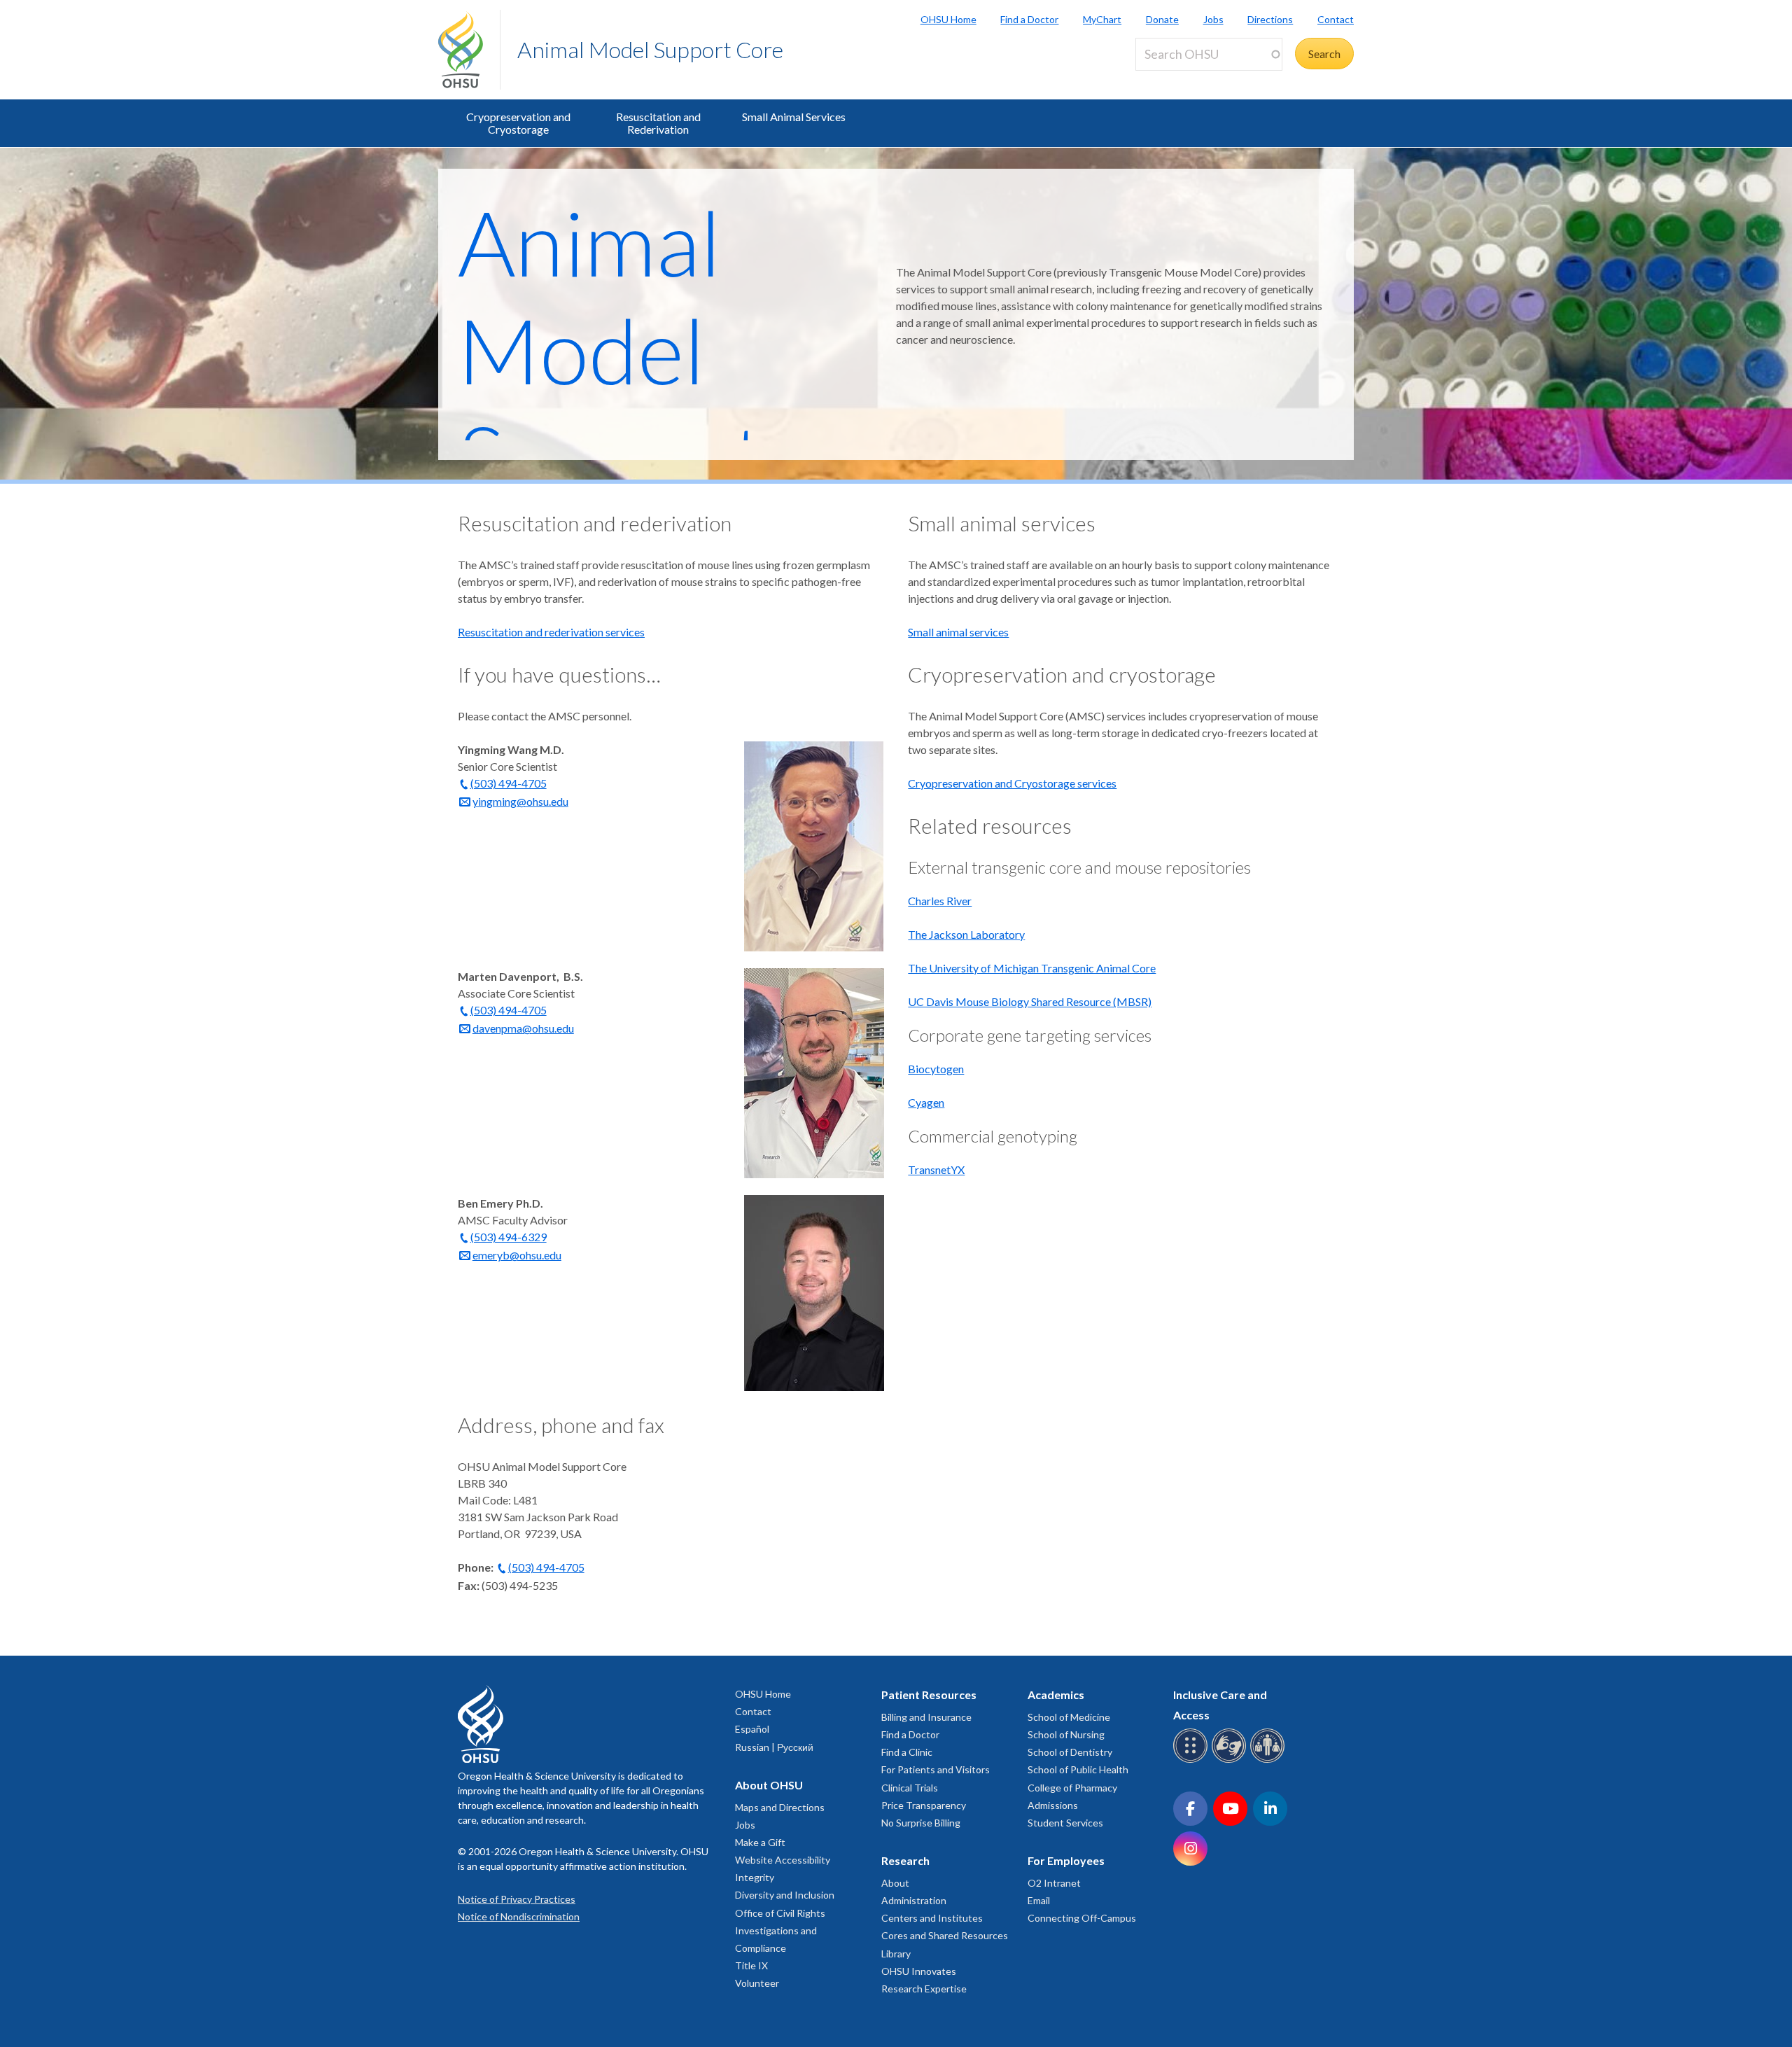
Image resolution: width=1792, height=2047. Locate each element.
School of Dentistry (1070, 1752)
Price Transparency (924, 1805)
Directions (1270, 19)
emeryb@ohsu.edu (517, 1255)
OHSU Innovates (919, 1971)
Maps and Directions (780, 1807)
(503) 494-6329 (509, 1237)
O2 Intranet (1054, 1883)
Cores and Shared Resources (945, 1935)
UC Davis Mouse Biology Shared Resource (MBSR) (1030, 1001)
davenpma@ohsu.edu (523, 1028)
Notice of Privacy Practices (517, 1899)
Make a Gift (760, 1842)
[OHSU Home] (469, 50)
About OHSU (769, 1785)
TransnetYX (936, 1169)
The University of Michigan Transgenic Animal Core (1032, 968)
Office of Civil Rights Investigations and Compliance (780, 1930)
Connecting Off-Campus (1082, 1918)
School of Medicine (1069, 1717)
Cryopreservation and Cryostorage (518, 123)
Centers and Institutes (932, 1918)
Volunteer (757, 1983)
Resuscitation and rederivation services (551, 632)
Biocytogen (936, 1069)
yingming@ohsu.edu (520, 801)
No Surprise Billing (921, 1823)
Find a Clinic (907, 1752)
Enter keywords (1179, 79)
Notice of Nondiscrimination (519, 1916)
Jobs (1213, 19)
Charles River (940, 901)
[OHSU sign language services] (1231, 1760)
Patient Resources (929, 1695)
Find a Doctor (1029, 19)
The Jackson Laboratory (966, 934)
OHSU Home (948, 19)
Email (1039, 1900)
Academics (1056, 1695)
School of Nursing (1066, 1734)
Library (896, 1954)
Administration (914, 1900)
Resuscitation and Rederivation (658, 123)
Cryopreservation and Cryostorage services (1012, 783)
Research (905, 1860)
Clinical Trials (910, 1788)
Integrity (755, 1877)
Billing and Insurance (926, 1717)
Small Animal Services (794, 117)
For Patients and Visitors (936, 1769)
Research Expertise (924, 1989)
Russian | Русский (774, 1747)
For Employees (1066, 1860)
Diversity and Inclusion (785, 1895)
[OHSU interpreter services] (1269, 1760)
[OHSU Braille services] (1192, 1760)
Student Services (1065, 1823)
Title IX (751, 1965)
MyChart (1102, 19)
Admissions (1053, 1805)
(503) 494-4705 (509, 783)
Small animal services (958, 632)
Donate (1162, 19)
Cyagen (926, 1102)
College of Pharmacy (1072, 1788)
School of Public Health (1078, 1769)
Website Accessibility (783, 1860)
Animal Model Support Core (650, 49)
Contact (1336, 19)
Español (752, 1729)
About (895, 1883)
